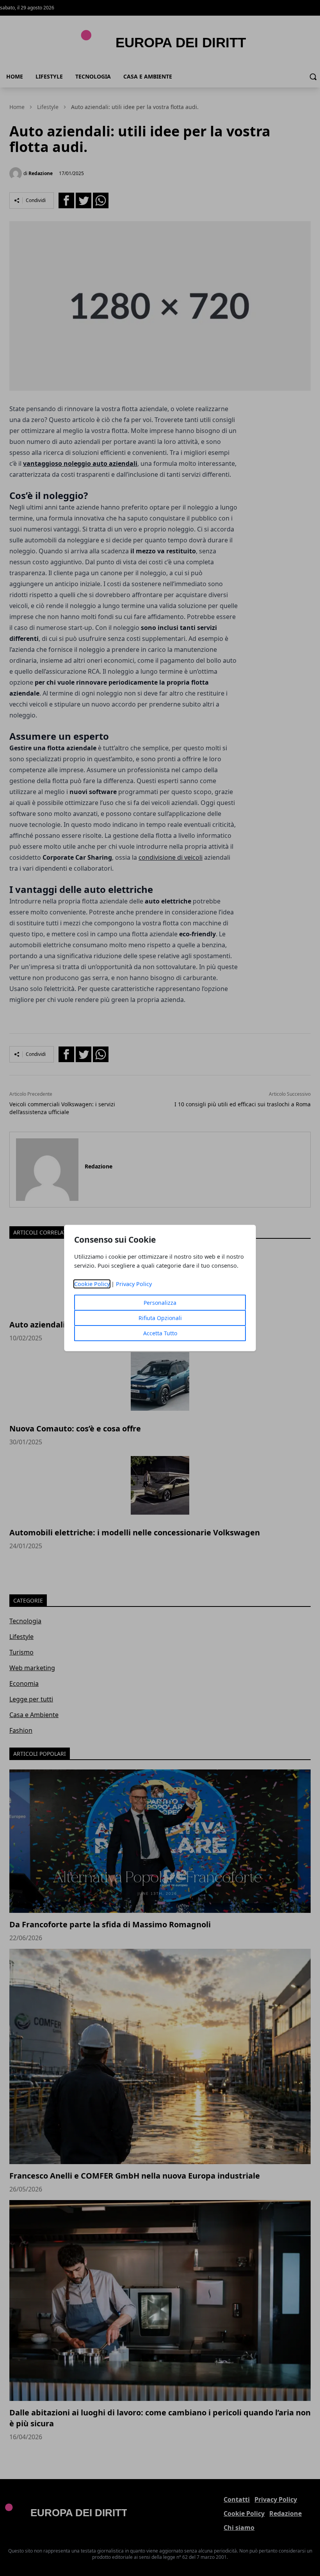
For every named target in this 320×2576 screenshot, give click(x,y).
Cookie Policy (92, 1284)
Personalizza (160, 1303)
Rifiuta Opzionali (160, 1318)
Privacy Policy (134, 1284)
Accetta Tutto (160, 1333)
